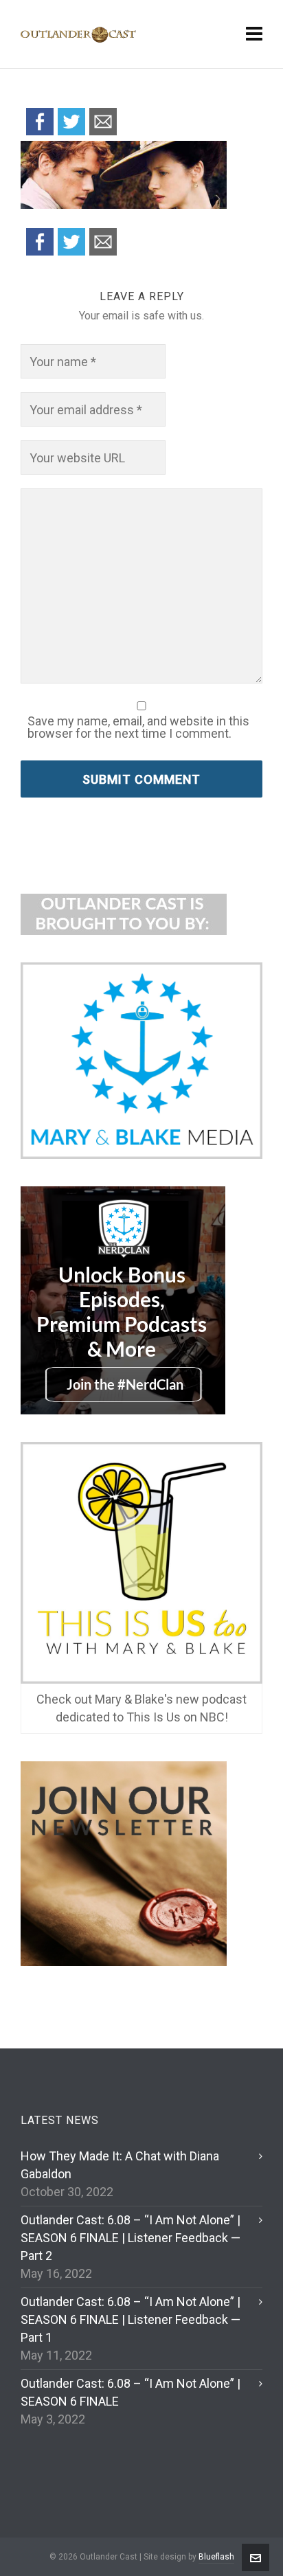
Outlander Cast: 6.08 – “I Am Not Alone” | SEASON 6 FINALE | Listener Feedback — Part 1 (131, 2319)
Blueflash (216, 2557)
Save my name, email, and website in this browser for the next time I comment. (138, 727)
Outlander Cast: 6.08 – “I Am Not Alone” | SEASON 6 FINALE (131, 2392)
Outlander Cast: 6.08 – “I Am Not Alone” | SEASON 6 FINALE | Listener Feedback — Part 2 (131, 2238)
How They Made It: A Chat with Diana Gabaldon (120, 2165)
